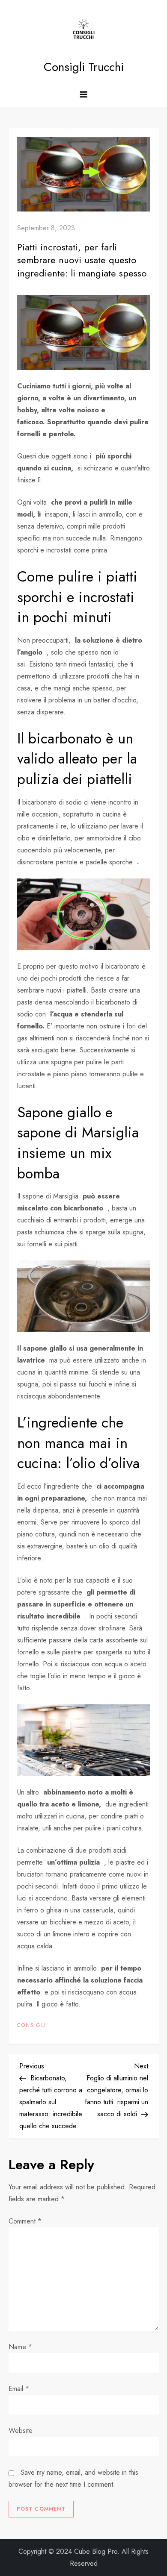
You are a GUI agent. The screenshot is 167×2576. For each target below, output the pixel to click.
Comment (25, 2221)
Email (19, 2389)
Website (21, 2431)
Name (20, 2347)
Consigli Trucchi (84, 67)
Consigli (32, 2026)
